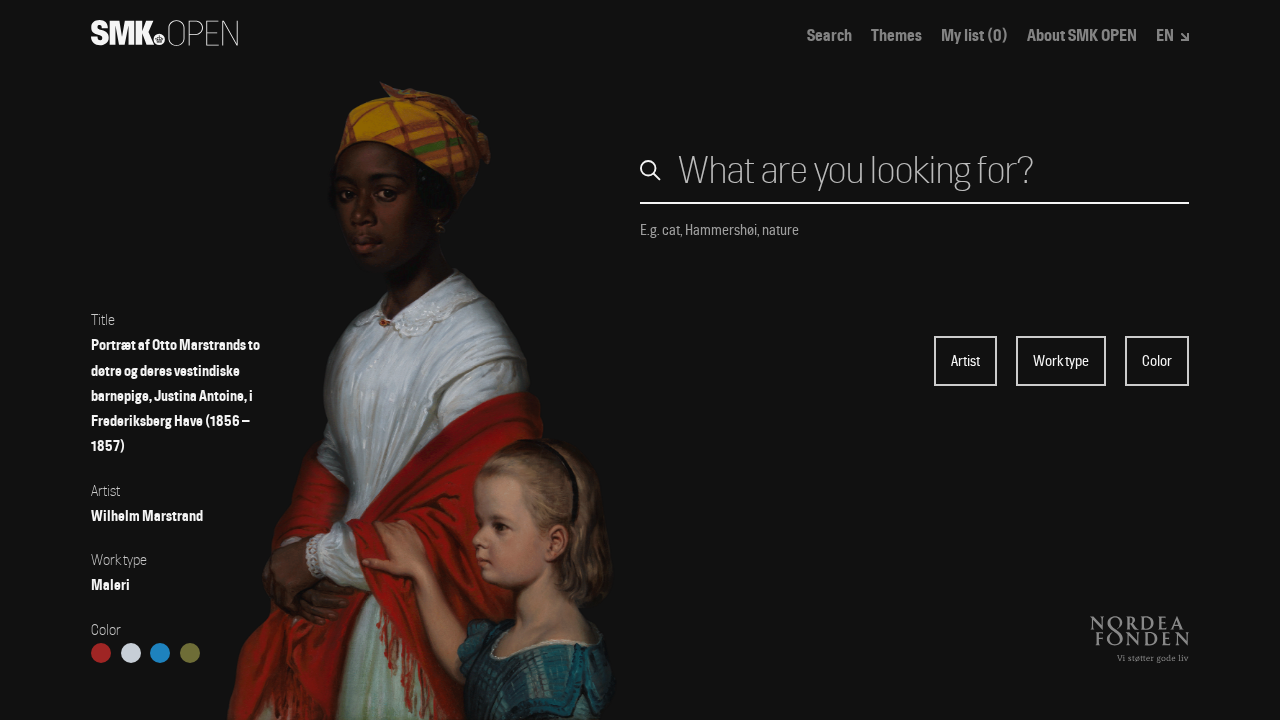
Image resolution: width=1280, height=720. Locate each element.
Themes (896, 36)
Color (1157, 361)
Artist (965, 361)
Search (829, 36)
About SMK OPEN (1082, 36)
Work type (1061, 361)
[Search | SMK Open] (164, 39)
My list (974, 36)
